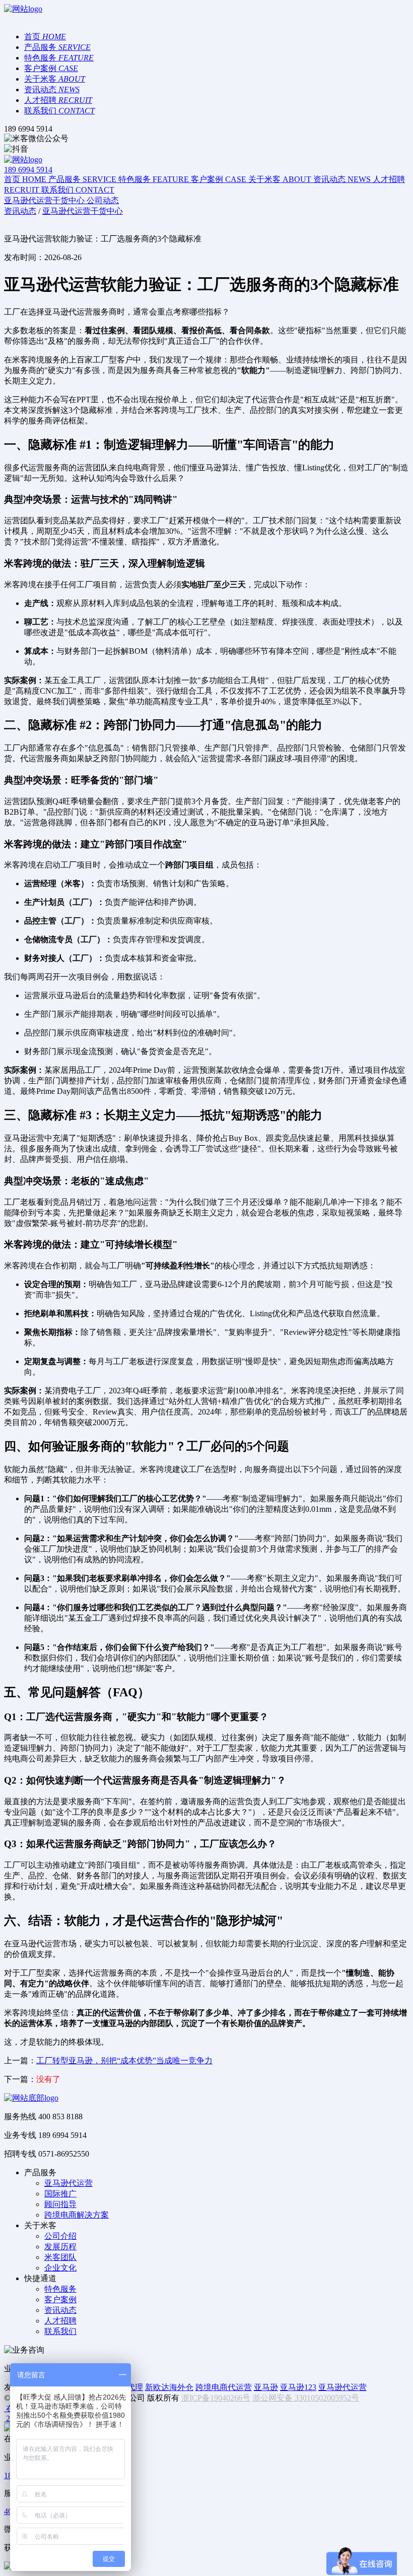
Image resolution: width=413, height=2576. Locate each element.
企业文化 (60, 2268)
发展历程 (60, 2247)
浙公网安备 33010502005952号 (306, 2398)
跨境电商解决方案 (77, 2215)
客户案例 (60, 2299)
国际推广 (60, 2194)
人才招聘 (60, 2321)
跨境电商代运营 (224, 2387)
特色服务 (60, 2289)
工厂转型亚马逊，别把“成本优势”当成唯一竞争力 (124, 2061)
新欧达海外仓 (169, 2387)
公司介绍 (60, 2236)
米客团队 (60, 2257)
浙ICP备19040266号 (216, 2398)
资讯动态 (60, 2310)
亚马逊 (266, 2387)
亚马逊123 (298, 2387)
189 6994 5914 (28, 170)
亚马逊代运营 (68, 2183)
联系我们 (60, 2331)
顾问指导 (60, 2204)
